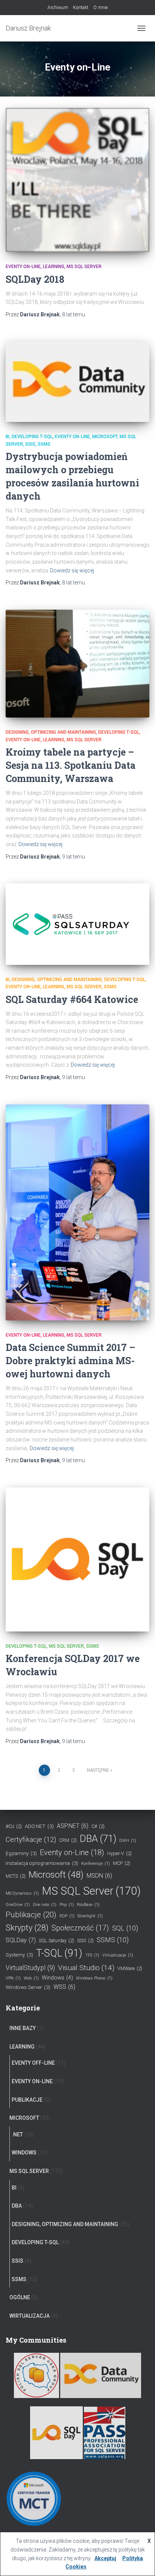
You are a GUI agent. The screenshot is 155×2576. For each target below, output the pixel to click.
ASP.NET (73, 1826)
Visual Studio (86, 1968)
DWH (128, 1841)
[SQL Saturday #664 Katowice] (77, 924)
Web (31, 1978)
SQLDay (21, 1940)
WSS (64, 1987)
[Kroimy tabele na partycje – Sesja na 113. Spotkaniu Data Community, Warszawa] (77, 664)
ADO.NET (39, 1826)
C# (98, 1826)
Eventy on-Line (23, 267)
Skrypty (27, 1928)
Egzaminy (21, 1853)
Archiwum (58, 8)
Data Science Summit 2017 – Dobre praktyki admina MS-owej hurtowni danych (70, 1361)
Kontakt (81, 8)
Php (67, 1905)
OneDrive (18, 1905)
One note (45, 1905)
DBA (98, 1838)
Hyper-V (119, 1853)
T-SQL (59, 1953)
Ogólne (20, 2297)
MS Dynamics (22, 1893)
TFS (92, 1955)
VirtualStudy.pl (30, 1968)
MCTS (16, 1876)
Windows (57, 1978)
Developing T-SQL (32, 437)
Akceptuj (105, 2558)
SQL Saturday (56, 1940)
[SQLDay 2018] (77, 180)
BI (8, 437)
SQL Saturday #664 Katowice (72, 999)
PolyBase (88, 1905)
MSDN (99, 1876)
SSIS (30, 444)
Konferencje (96, 1864)
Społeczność (80, 1928)
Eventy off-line (33, 2063)
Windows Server (28, 1987)
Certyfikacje (31, 1840)
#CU (14, 1826)
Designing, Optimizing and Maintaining (51, 732)
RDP (67, 1916)
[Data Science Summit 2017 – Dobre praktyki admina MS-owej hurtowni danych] (77, 1212)
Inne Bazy (23, 2028)
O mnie (100, 8)
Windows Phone (94, 1978)
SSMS (44, 444)
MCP (122, 1863)
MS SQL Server (84, 267)
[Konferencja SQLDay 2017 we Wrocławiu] (77, 1559)
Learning (54, 267)
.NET (17, 2134)
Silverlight (90, 1916)
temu (74, 314)
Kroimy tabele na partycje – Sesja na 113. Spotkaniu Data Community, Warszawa (71, 765)
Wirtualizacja (30, 2316)
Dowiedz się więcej (72, 570)
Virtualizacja (118, 1955)
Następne (98, 1770)
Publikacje (31, 1915)
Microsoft (105, 437)
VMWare (130, 1968)
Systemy (19, 1955)
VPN (13, 1978)
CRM (68, 1840)
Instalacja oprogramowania (42, 1863)
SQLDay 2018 (35, 279)
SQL (125, 1928)
